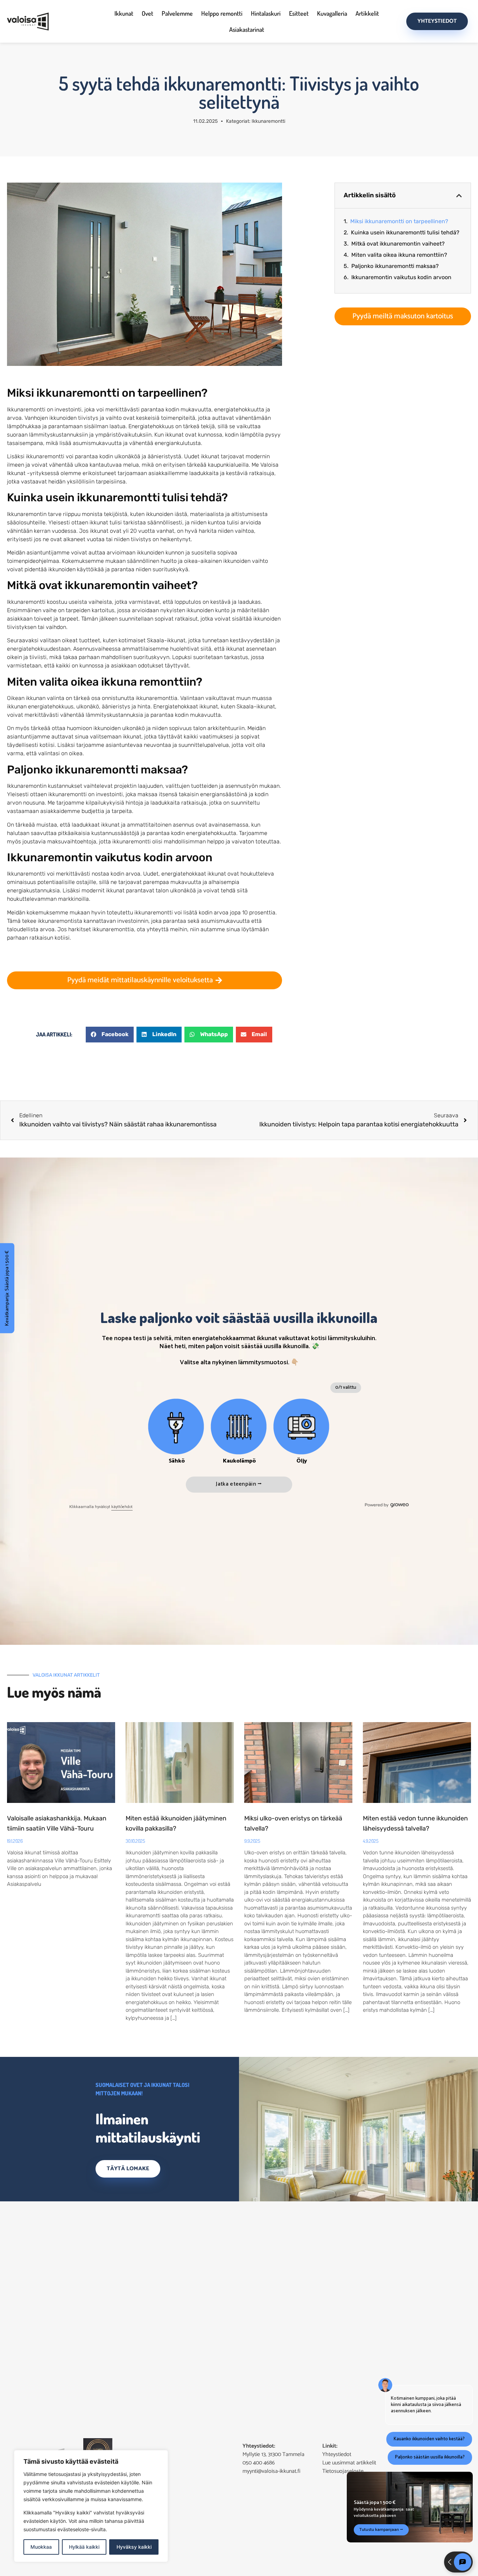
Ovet (147, 13)
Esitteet (299, 13)
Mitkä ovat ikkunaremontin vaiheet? (398, 244)
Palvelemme (177, 13)
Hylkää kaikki (84, 2547)
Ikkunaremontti (268, 121)
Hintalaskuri (266, 13)
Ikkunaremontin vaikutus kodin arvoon (401, 277)
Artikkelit (367, 13)
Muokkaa (41, 2547)
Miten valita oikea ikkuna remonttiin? (399, 255)
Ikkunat (124, 13)
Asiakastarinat (247, 29)
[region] (91, 2506)
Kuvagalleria (332, 13)
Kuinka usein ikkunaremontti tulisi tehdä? (405, 232)
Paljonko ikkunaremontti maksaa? (395, 266)
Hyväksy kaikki (134, 2547)
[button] (110, 1035)
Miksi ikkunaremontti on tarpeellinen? (399, 221)
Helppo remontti (222, 13)
